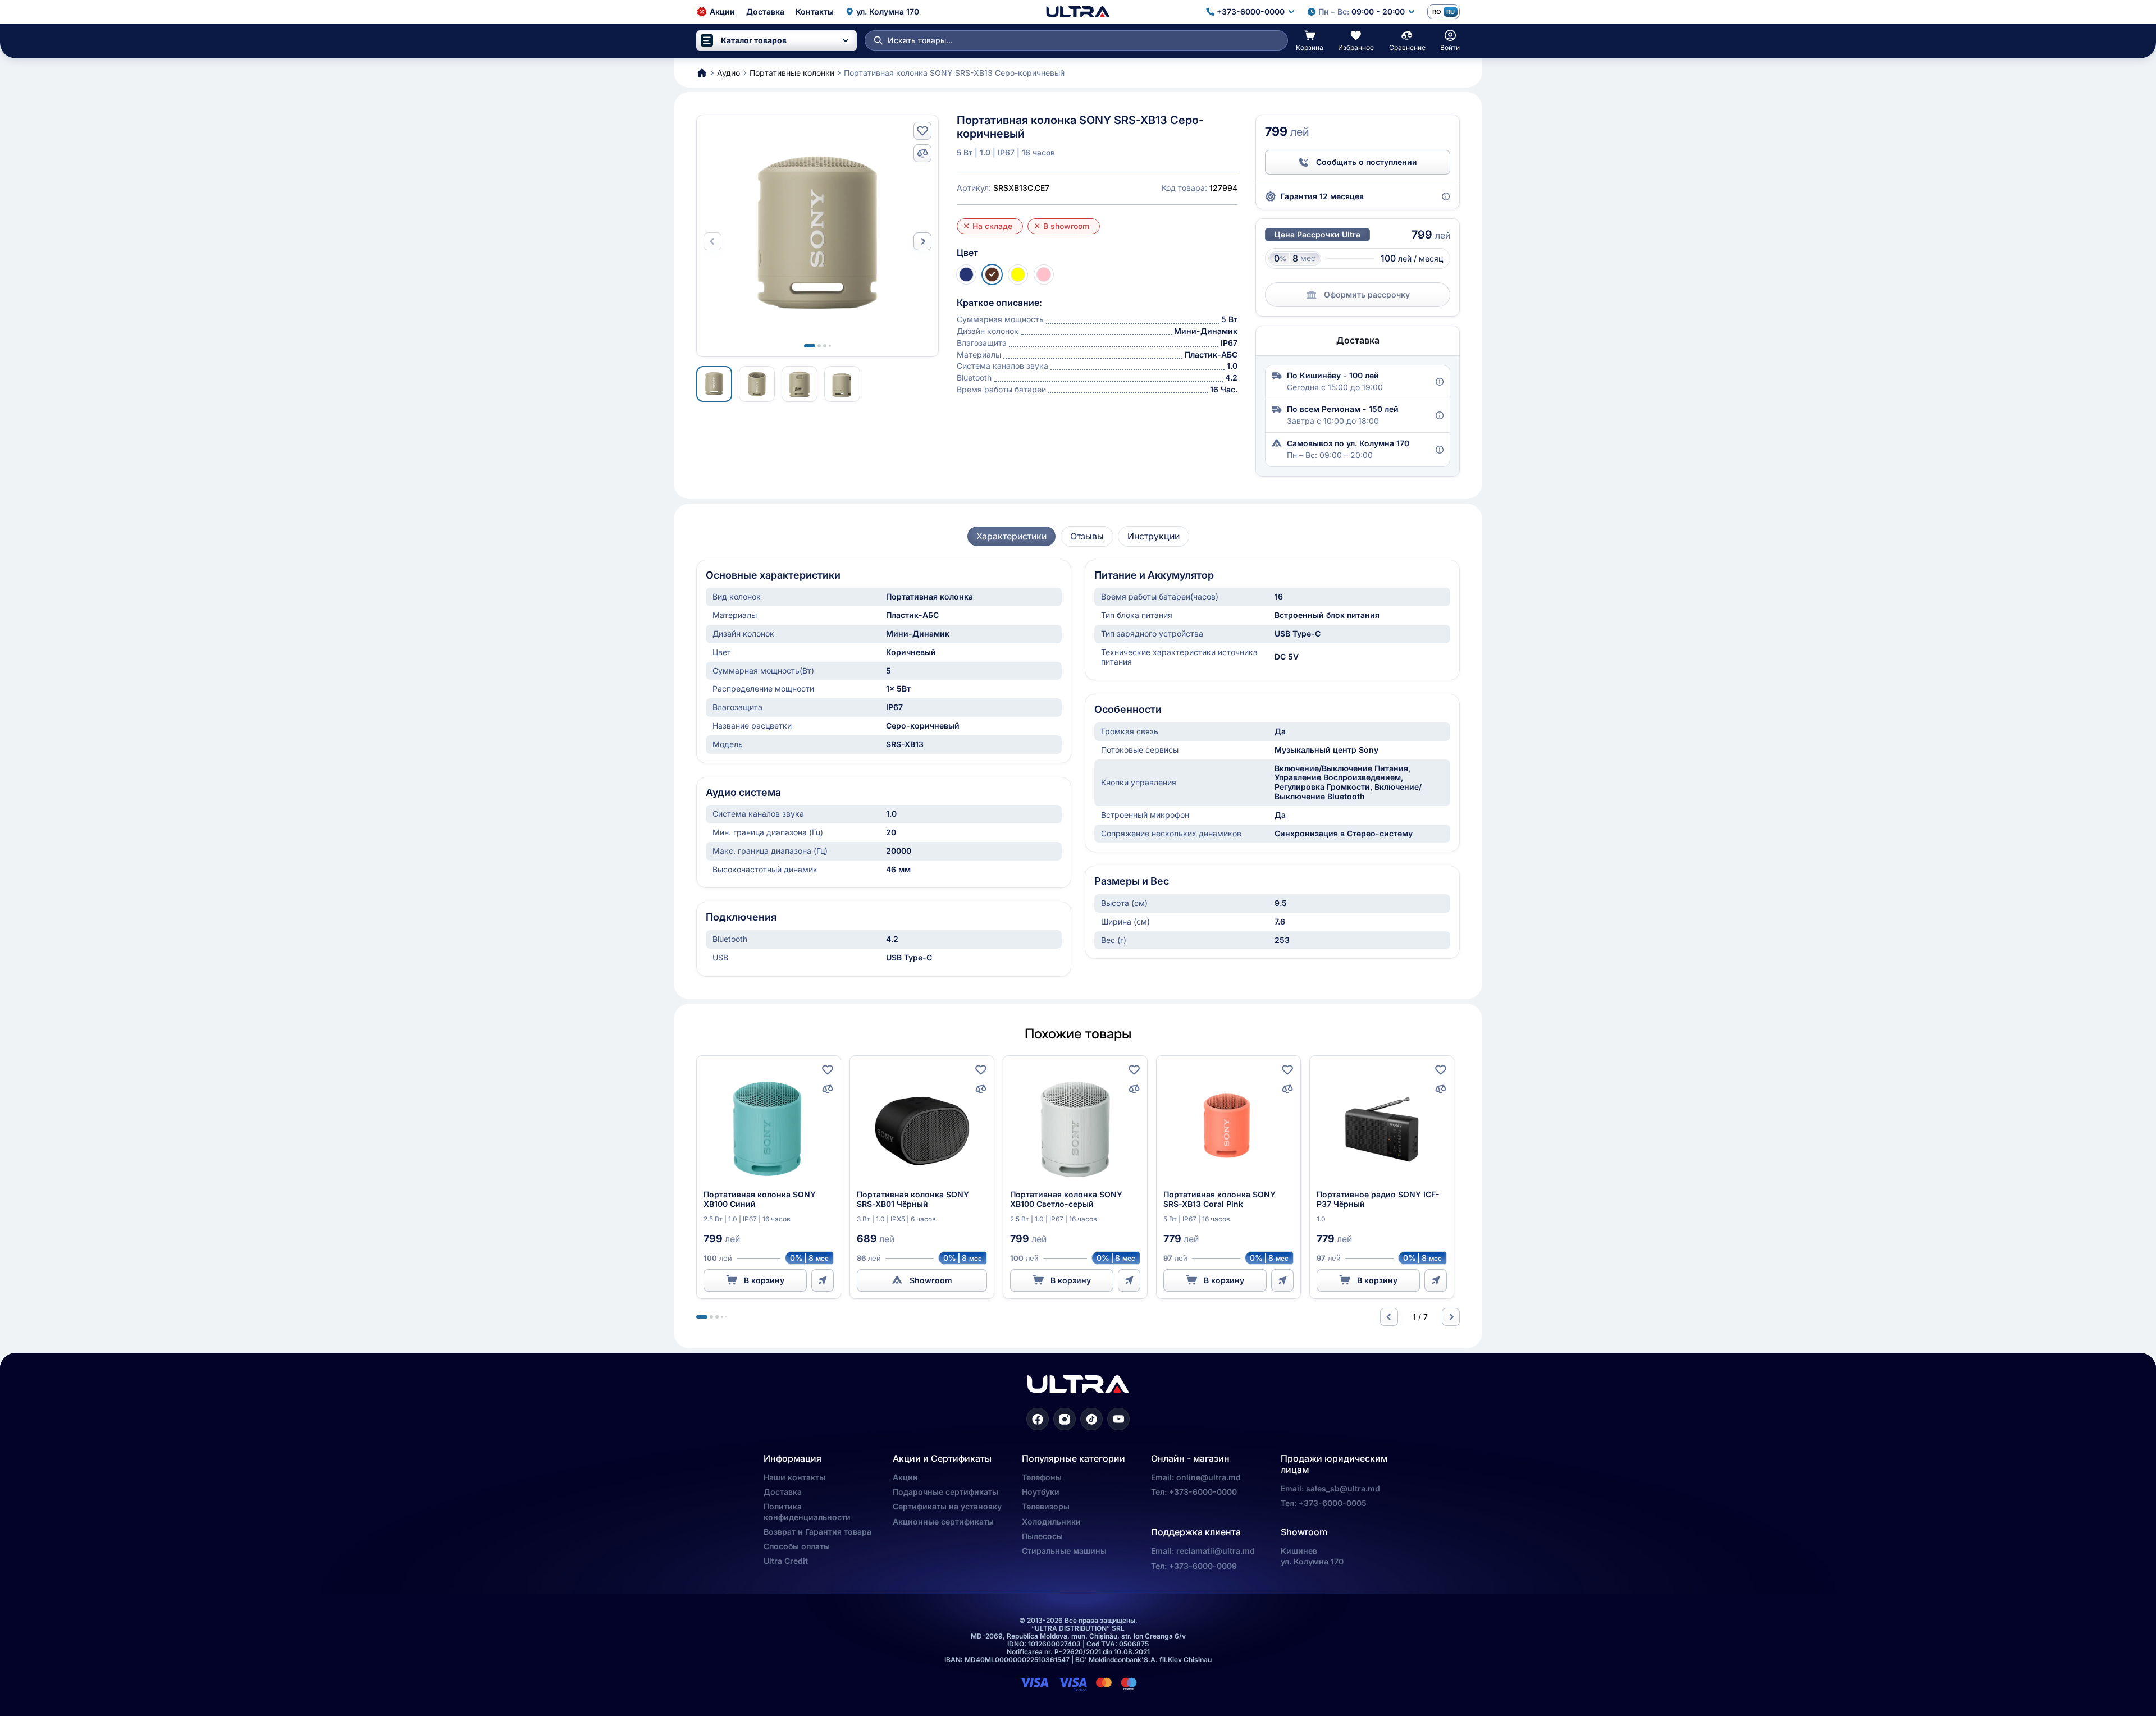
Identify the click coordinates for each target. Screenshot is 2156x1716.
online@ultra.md (1209, 1477)
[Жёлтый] (1018, 274)
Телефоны (1042, 1477)
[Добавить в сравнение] (922, 153)
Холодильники (1051, 1521)
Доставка (783, 1492)
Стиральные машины (1064, 1551)
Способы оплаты (797, 1546)
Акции (905, 1477)
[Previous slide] (1389, 1317)
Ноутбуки (1041, 1492)
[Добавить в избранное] (922, 131)
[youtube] (1118, 1419)
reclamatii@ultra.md (1216, 1551)
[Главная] (1078, 12)
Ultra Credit (786, 1561)
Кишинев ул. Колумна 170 (1312, 1556)
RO (1436, 12)
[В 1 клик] (823, 1280)
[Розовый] (1044, 274)
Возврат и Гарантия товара (817, 1532)
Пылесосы (1042, 1536)
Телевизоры (1046, 1506)
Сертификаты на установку (947, 1506)
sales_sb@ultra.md (1343, 1488)
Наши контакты (794, 1477)
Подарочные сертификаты (945, 1492)
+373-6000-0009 (1203, 1566)
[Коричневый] (992, 274)
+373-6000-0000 (1203, 1492)
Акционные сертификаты (943, 1521)
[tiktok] (1091, 1419)
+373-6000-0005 (1333, 1503)
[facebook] (1038, 1419)
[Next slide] (922, 241)
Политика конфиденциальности (807, 1511)
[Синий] (966, 274)
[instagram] (1065, 1419)
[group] (1011, 536)
